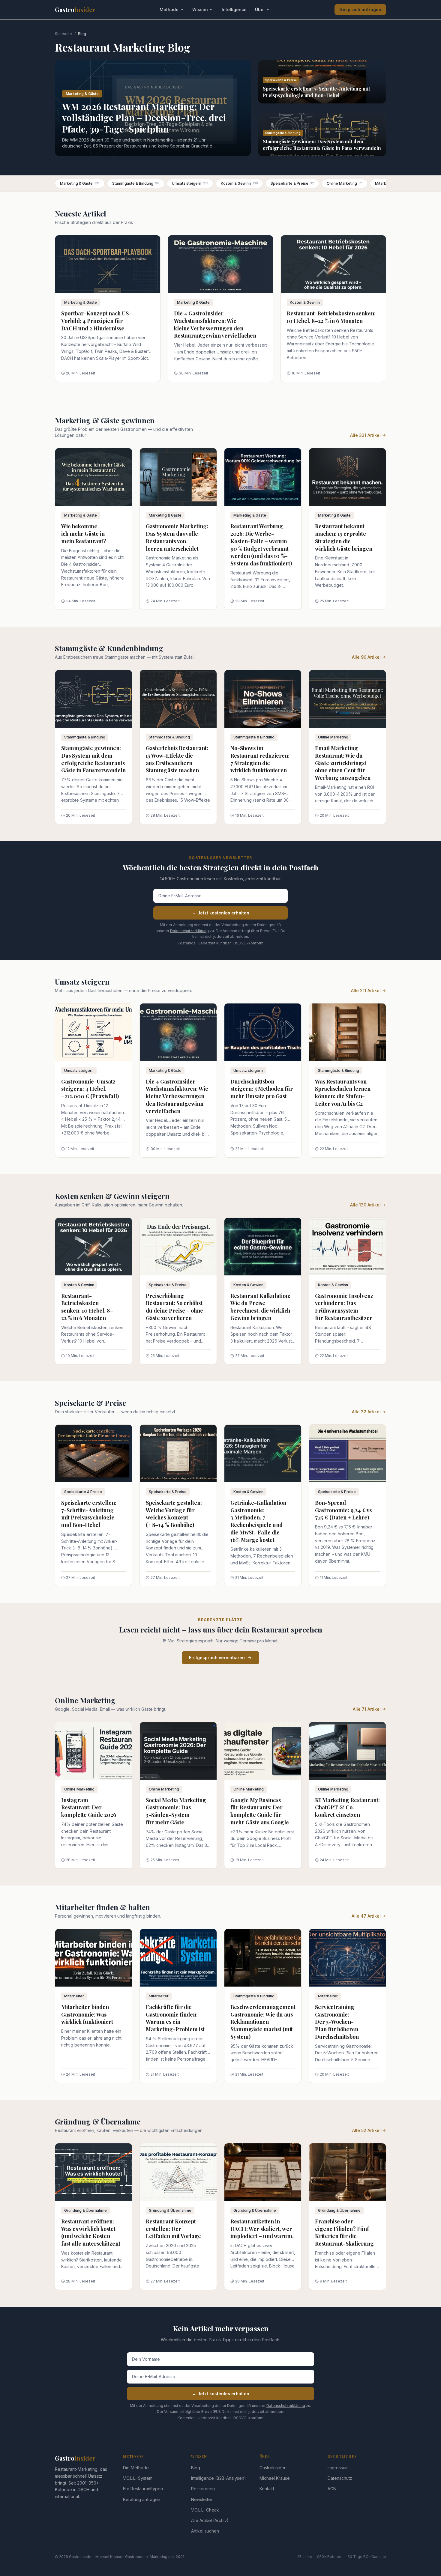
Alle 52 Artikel (366, 2130)
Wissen (200, 9)
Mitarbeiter (74, 1996)
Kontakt (267, 2489)
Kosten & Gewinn (239, 183)
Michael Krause (275, 2478)
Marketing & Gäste (80, 183)
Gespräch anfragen (360, 9)
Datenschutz (340, 2478)
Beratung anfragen (142, 2499)
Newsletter (202, 2499)
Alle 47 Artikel (366, 1916)
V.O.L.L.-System (138, 2478)
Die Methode (136, 2468)
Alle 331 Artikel (365, 435)
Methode (169, 9)
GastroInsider (273, 2468)
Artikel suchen (205, 2531)
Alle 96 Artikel (366, 657)
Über (260, 9)
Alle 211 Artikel (366, 990)
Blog (196, 2468)
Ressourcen (203, 2489)
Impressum (338, 2468)
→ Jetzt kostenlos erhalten (221, 913)
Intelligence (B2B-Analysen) (219, 2478)
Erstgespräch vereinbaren (217, 1658)
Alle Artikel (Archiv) (210, 2520)
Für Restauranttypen (143, 2489)
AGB (332, 2489)
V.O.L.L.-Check (205, 2510)
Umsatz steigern (190, 183)
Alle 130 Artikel (365, 1205)
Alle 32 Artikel (366, 1412)
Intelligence (234, 9)
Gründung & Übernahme (85, 2210)
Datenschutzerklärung (189, 931)
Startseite (63, 34)
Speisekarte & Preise (292, 183)
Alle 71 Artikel (367, 1709)
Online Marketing (345, 183)
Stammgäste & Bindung (136, 183)
